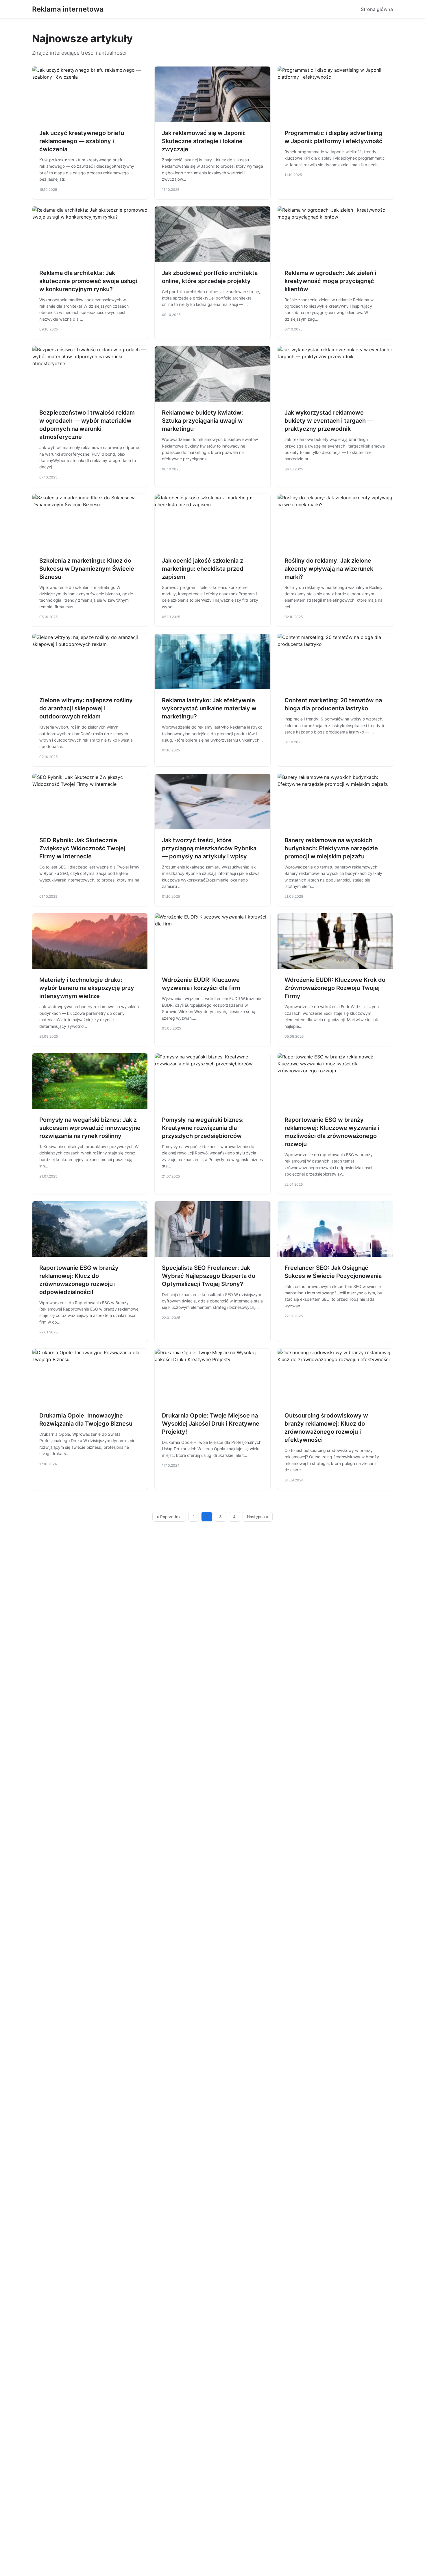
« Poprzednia (169, 1517)
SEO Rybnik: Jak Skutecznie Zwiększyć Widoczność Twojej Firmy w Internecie (82, 848)
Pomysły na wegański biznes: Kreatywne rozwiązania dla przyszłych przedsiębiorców (203, 1128)
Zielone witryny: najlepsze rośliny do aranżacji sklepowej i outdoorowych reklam (86, 708)
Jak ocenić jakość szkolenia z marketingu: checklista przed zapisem (203, 569)
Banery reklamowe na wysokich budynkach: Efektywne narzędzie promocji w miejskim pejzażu (331, 848)
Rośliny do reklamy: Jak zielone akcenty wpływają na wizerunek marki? (329, 569)
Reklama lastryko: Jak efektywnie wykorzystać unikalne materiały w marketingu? (209, 708)
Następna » (258, 1517)
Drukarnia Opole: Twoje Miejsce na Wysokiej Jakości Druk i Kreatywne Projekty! (211, 1424)
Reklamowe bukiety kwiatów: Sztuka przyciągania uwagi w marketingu (203, 421)
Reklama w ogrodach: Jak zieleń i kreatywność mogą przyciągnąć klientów (330, 281)
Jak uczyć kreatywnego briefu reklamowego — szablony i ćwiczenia (82, 141)
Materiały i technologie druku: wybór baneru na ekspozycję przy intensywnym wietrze (87, 988)
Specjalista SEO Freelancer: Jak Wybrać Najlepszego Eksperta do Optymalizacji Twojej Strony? (209, 1276)
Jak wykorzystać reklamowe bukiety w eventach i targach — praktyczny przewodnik (329, 421)
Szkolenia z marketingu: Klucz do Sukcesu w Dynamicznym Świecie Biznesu (87, 569)
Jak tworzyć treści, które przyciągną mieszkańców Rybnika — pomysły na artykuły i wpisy (209, 848)
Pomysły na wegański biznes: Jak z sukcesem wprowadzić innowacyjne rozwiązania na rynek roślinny (90, 1128)
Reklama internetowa (68, 9)
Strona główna (377, 9)
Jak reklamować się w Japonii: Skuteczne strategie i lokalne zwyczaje (204, 141)
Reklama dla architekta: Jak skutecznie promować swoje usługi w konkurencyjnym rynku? (88, 281)
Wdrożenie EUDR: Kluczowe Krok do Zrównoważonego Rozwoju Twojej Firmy (335, 988)
